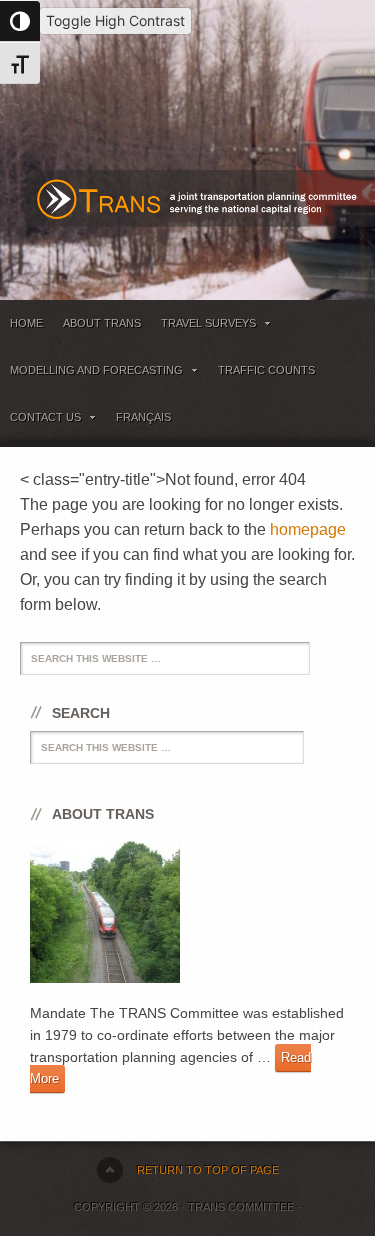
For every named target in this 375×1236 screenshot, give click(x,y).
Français (143, 417)
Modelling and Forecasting (91, 373)
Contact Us (40, 420)
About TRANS (102, 323)
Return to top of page (208, 1170)
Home (26, 323)
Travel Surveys (203, 326)
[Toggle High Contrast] (20, 21)
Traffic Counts (266, 370)
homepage (308, 529)
